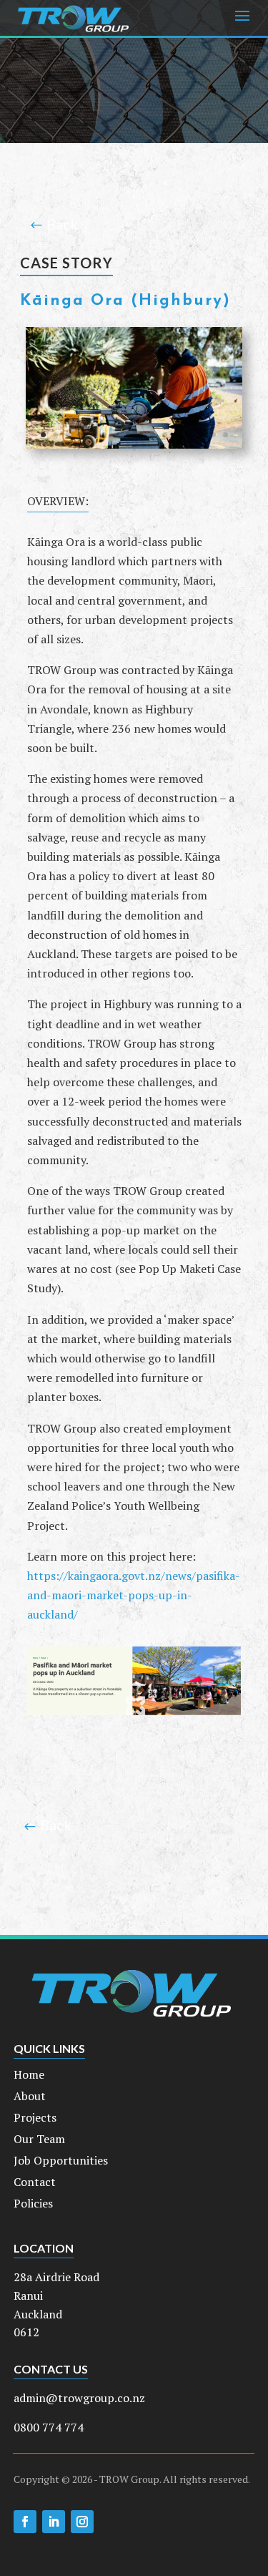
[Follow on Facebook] (25, 2522)
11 (165, 435)
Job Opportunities (61, 2162)
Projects (35, 2119)
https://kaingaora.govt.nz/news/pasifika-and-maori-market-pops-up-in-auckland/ (134, 1595)
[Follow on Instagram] (82, 2522)
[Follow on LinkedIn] (54, 2522)
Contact (35, 2183)
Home (29, 2076)
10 (153, 435)
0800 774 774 (49, 2427)
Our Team (39, 2140)
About (30, 2097)
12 (177, 435)
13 (189, 435)
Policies (33, 2205)
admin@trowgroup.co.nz (79, 2398)
